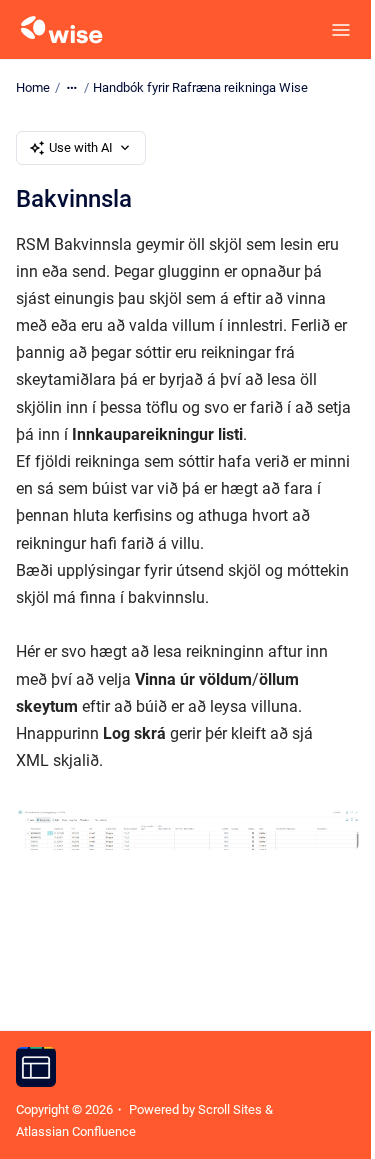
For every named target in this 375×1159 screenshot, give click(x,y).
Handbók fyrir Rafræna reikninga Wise (200, 87)
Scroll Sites (230, 1109)
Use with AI (81, 147)
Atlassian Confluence (76, 1131)
